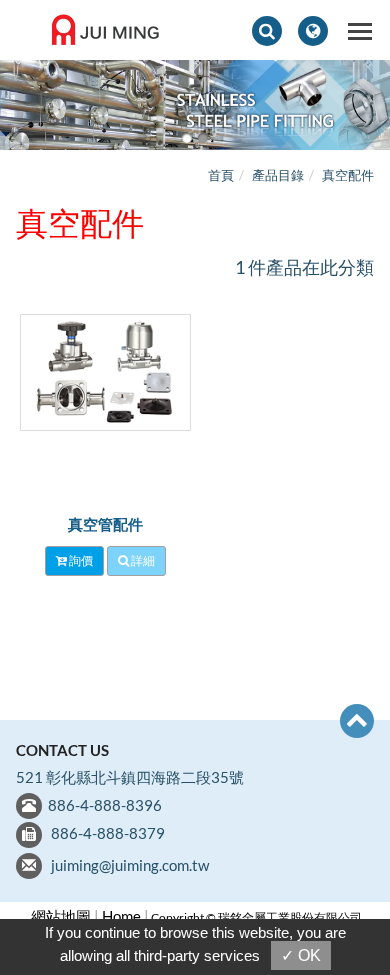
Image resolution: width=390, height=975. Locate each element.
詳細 (142, 560)
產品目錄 (278, 175)
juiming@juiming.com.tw (130, 865)
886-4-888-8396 (105, 805)
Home (121, 916)
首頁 (221, 175)
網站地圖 (61, 916)
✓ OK (301, 955)
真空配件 (348, 175)
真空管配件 (105, 524)
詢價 (80, 560)
